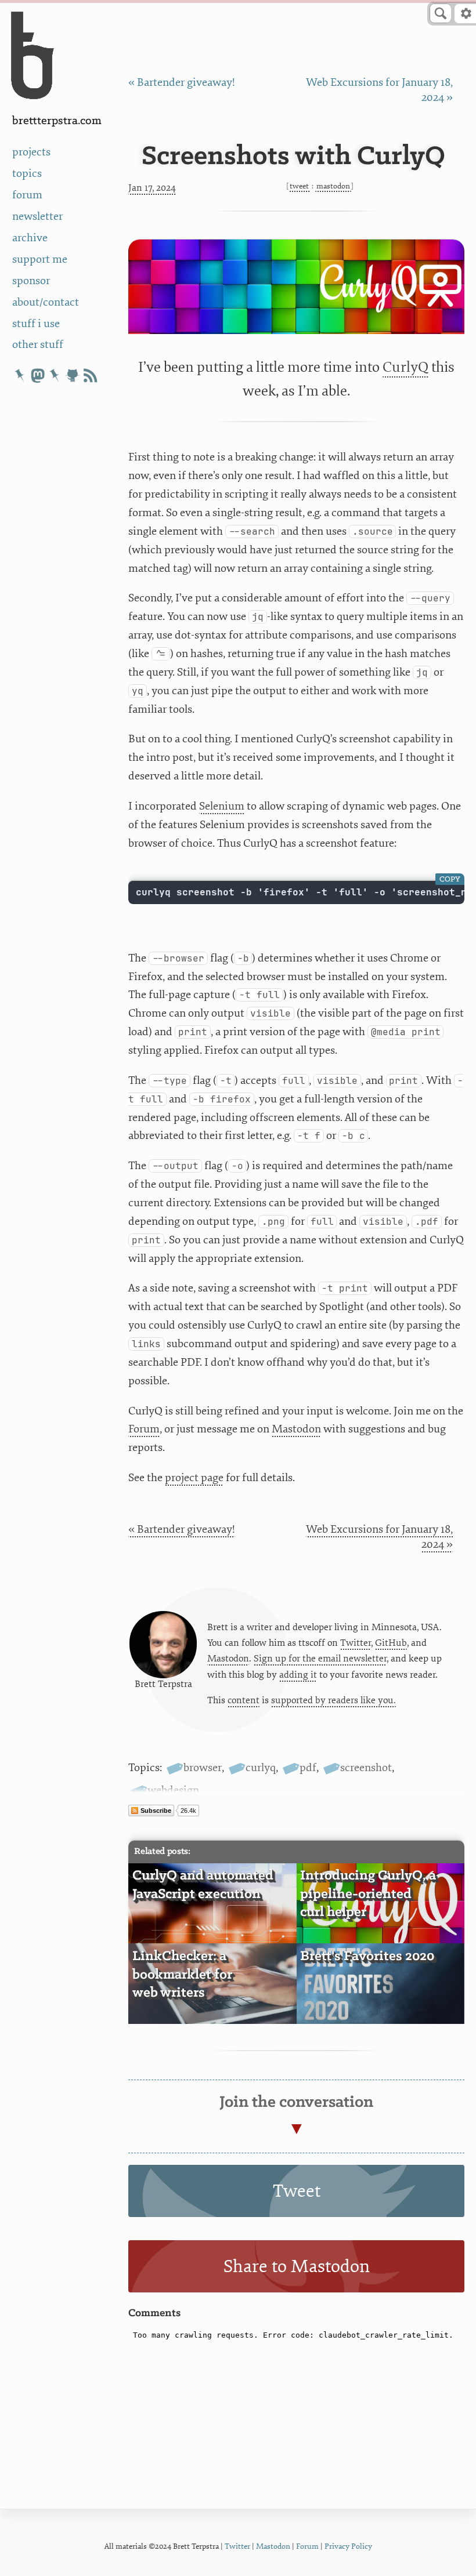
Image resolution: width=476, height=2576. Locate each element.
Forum (144, 1429)
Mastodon (333, 186)
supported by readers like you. (333, 1700)
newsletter (37, 216)
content (244, 1700)
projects (31, 152)
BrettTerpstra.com (57, 121)
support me (40, 259)
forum (27, 195)
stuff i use (36, 324)
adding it (298, 1675)
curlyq (261, 1768)
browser (203, 1768)
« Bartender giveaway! (182, 82)
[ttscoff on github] (73, 375)
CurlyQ (405, 367)
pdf (308, 1768)
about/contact (46, 302)
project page (194, 1478)
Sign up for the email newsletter (320, 1659)
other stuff (38, 344)
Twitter (356, 1643)
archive (30, 238)
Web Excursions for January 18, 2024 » (379, 1537)
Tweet (299, 186)
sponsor (31, 281)
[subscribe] (90, 375)
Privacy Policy (348, 2546)
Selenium (222, 806)
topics (27, 173)
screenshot (366, 1768)
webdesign (173, 1790)
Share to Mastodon (297, 2267)
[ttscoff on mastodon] (38, 375)
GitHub (391, 1643)
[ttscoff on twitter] (20, 375)
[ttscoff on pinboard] (55, 375)
